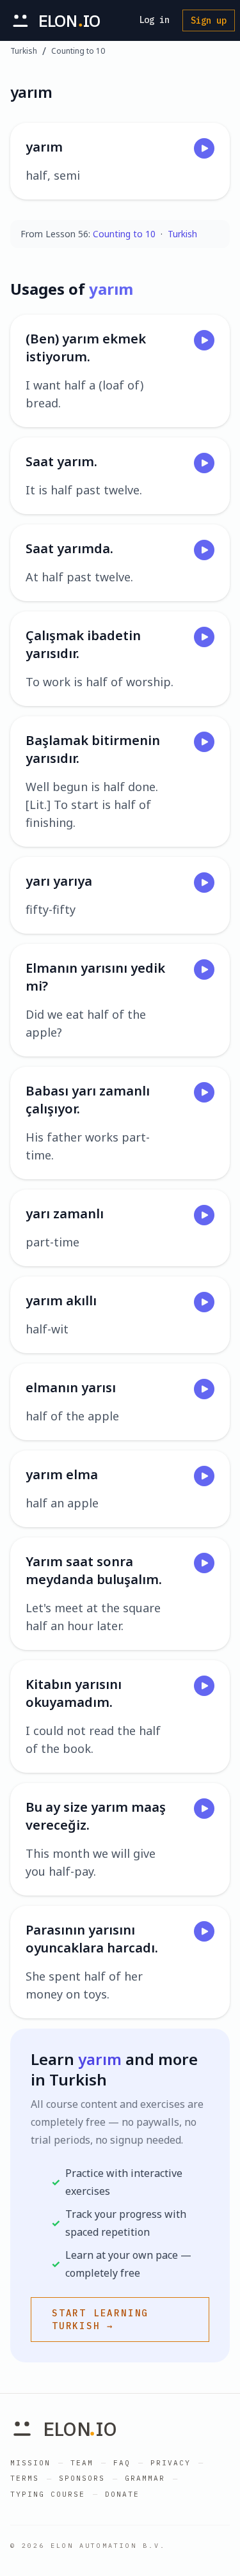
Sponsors (82, 2478)
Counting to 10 (78, 51)
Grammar (145, 2478)
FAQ (122, 2463)
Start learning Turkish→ (100, 2320)
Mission (30, 2463)
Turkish (24, 51)
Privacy (171, 2463)
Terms (25, 2478)
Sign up (209, 20)
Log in (154, 20)
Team (82, 2463)
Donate (122, 2494)
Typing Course (48, 2494)
